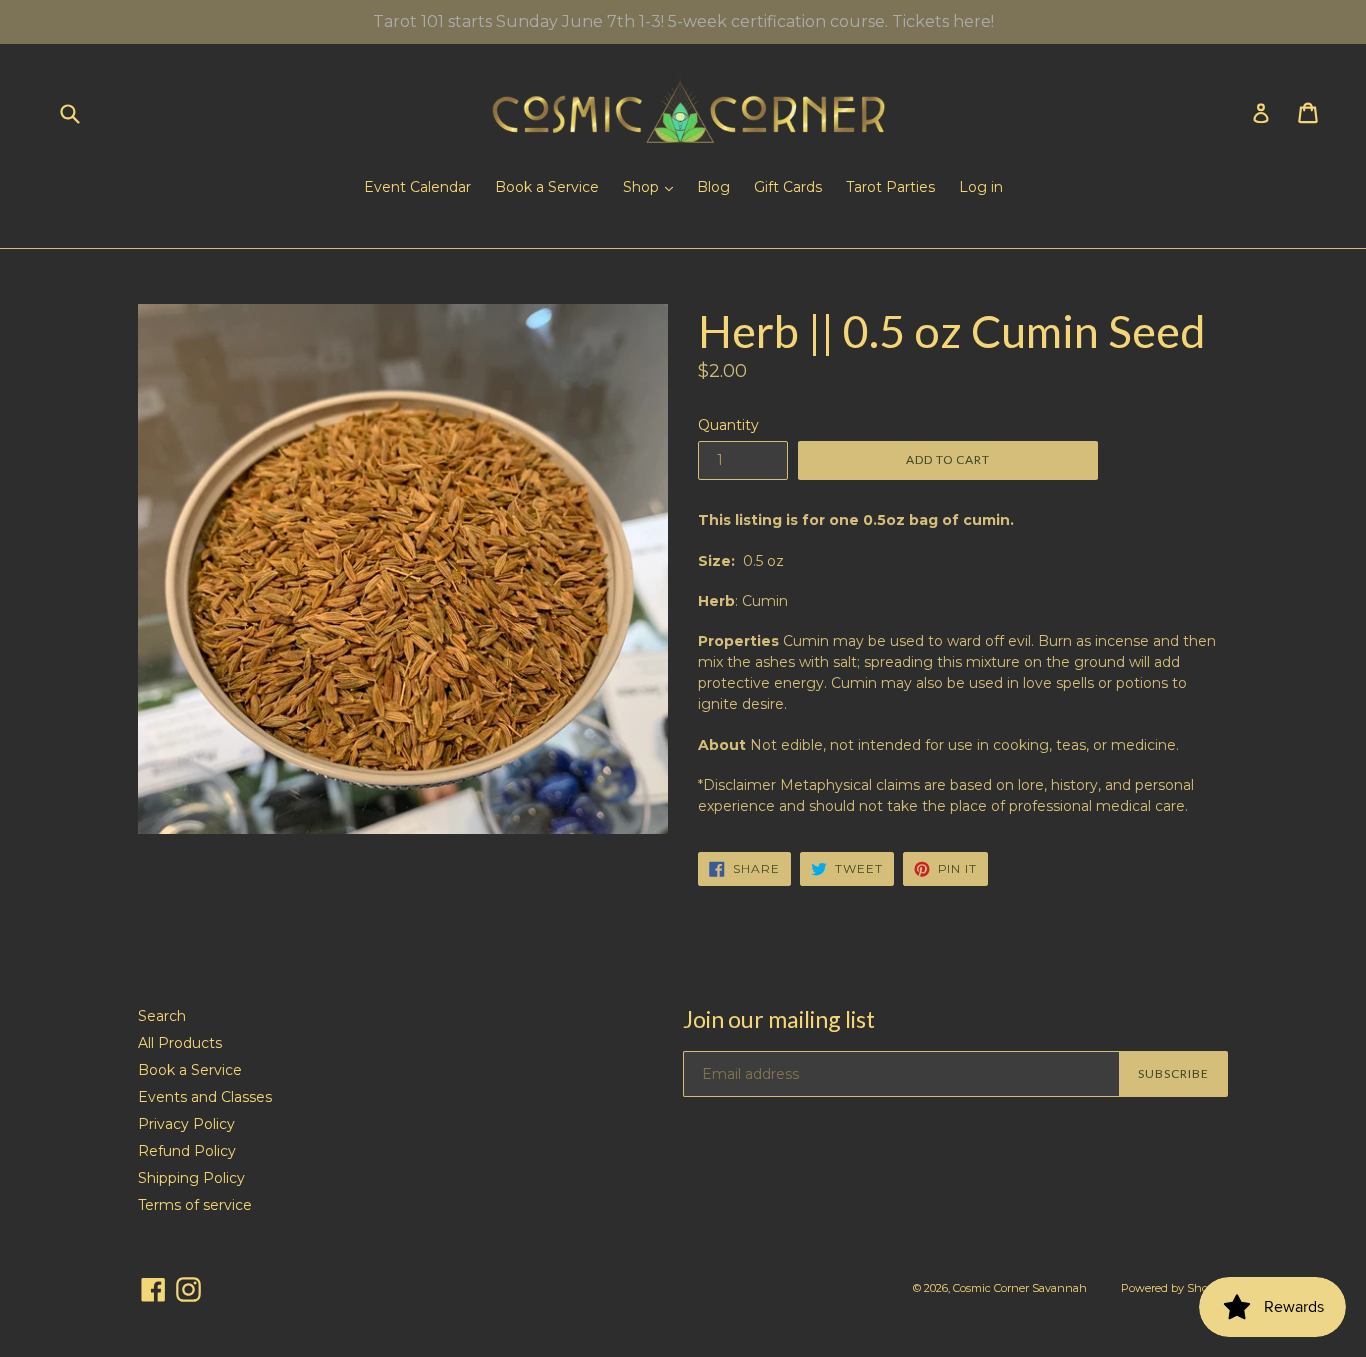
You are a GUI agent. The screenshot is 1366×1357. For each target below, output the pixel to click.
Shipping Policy (191, 1178)
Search (162, 1016)
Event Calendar (417, 187)
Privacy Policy (186, 1124)
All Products (180, 1043)
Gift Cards (788, 187)
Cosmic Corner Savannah (1020, 1288)
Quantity (728, 425)
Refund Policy (187, 1151)
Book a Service (547, 187)
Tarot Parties (890, 187)
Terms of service (195, 1205)
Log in (981, 187)
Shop (643, 187)
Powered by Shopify (1174, 1288)
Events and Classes (205, 1097)
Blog (713, 187)
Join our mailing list (779, 1019)
